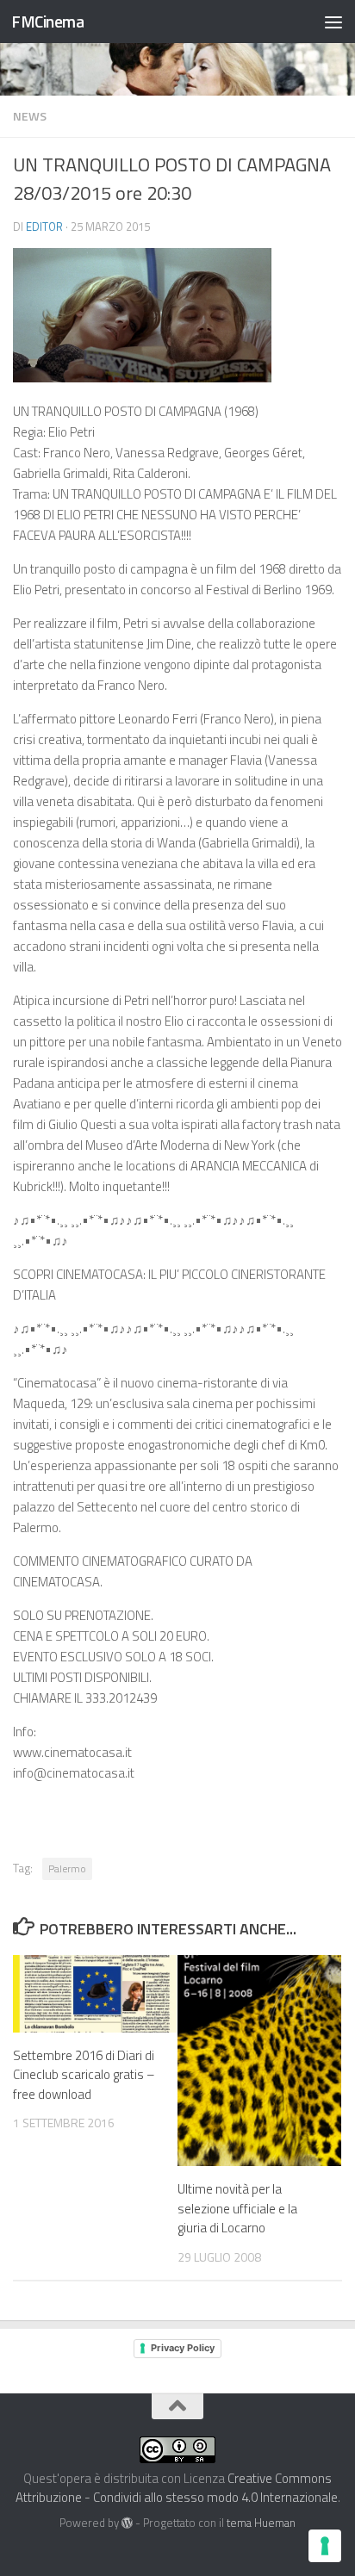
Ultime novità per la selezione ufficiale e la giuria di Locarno (237, 2208)
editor (44, 227)
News (30, 116)
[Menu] (333, 22)
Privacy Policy (183, 2348)
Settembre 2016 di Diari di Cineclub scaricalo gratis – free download (84, 2075)
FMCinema (47, 21)
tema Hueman (261, 2523)
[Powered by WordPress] (127, 2523)
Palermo (67, 1868)
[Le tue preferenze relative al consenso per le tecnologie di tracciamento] (325, 2546)
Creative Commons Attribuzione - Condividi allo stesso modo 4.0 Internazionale (177, 2488)
